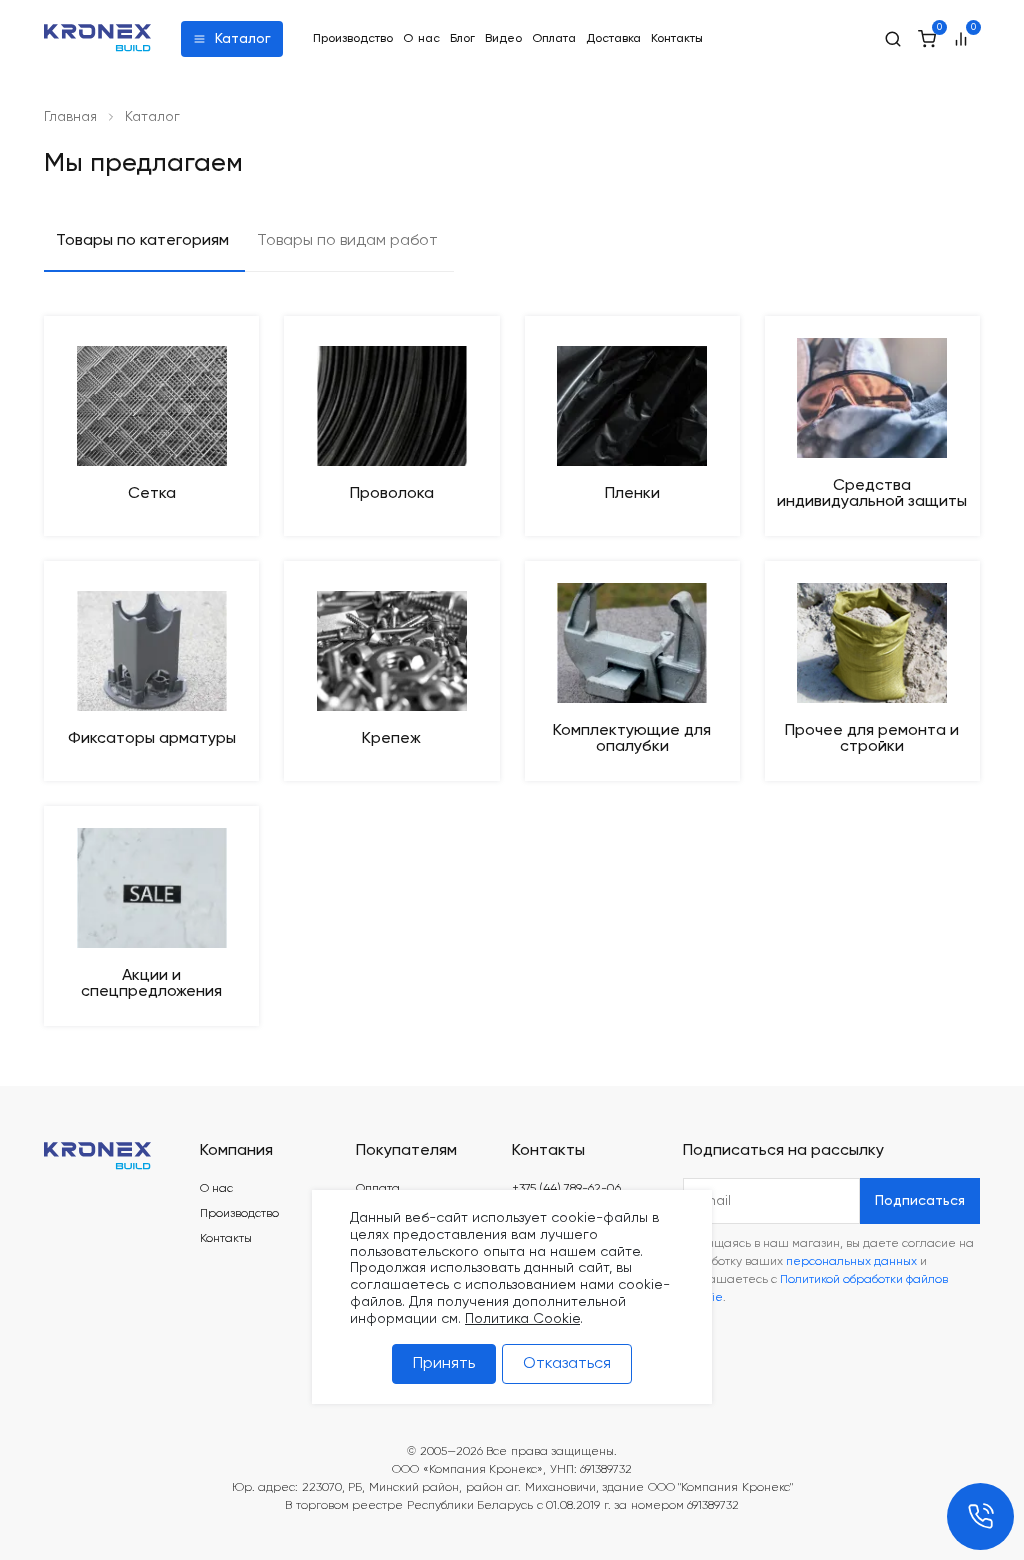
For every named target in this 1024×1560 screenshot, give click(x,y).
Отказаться (567, 1364)
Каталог (243, 39)
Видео (503, 39)
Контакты (677, 39)
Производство (353, 39)
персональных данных (851, 1262)
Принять (444, 1364)
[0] (927, 39)
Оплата (554, 39)
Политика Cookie (522, 1319)
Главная (70, 117)
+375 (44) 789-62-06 (566, 1189)
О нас (421, 39)
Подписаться (920, 1201)
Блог (462, 39)
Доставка (613, 39)
